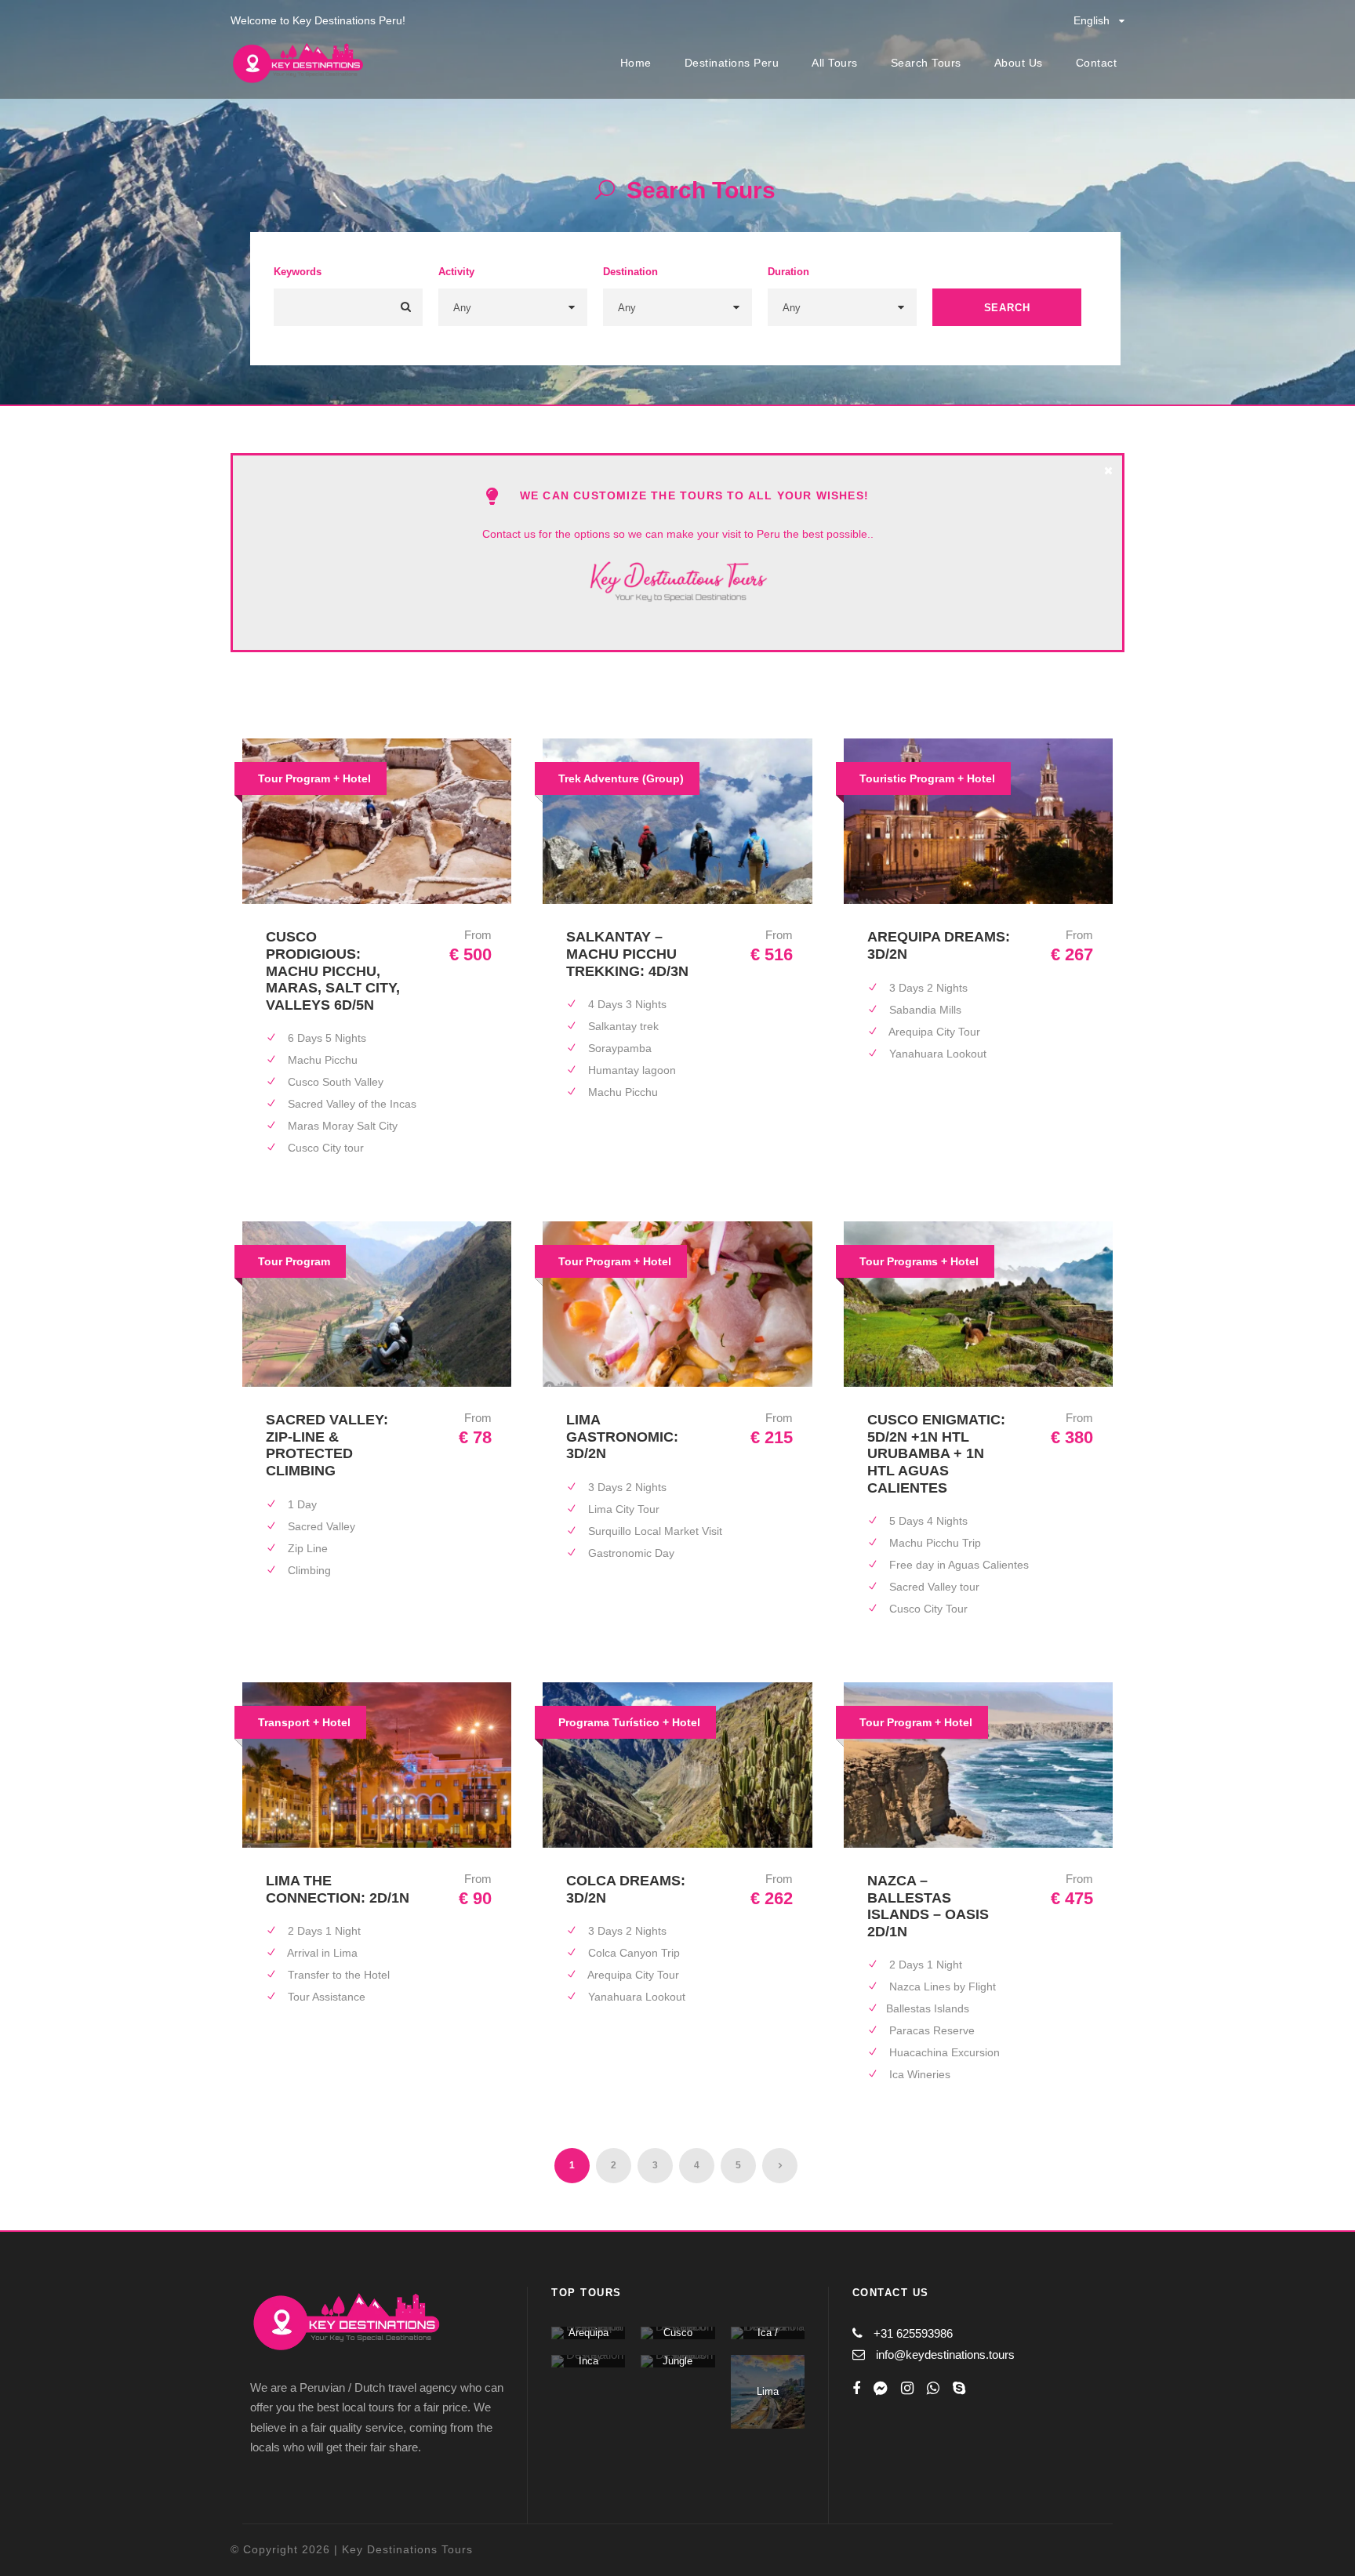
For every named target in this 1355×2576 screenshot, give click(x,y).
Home (636, 63)
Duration (788, 272)
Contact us (509, 534)
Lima (768, 2391)
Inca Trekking (588, 2367)
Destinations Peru (732, 63)
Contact (1097, 63)
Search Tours (926, 63)
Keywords (298, 272)
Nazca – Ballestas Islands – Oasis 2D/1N (928, 1906)
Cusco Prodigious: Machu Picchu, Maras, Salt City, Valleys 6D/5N (333, 971)
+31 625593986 (913, 2333)
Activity (456, 272)
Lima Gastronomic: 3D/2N (622, 1437)
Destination (630, 272)
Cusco (678, 2333)
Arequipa (588, 2333)
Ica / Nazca (767, 2339)
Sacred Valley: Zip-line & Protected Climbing (327, 1445)
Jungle (677, 2361)
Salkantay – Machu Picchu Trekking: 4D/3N (627, 954)
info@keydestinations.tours (945, 2355)
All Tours (835, 63)
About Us (1019, 63)
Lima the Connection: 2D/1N (338, 1889)
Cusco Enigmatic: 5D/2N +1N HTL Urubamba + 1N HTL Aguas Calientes (936, 1453)
